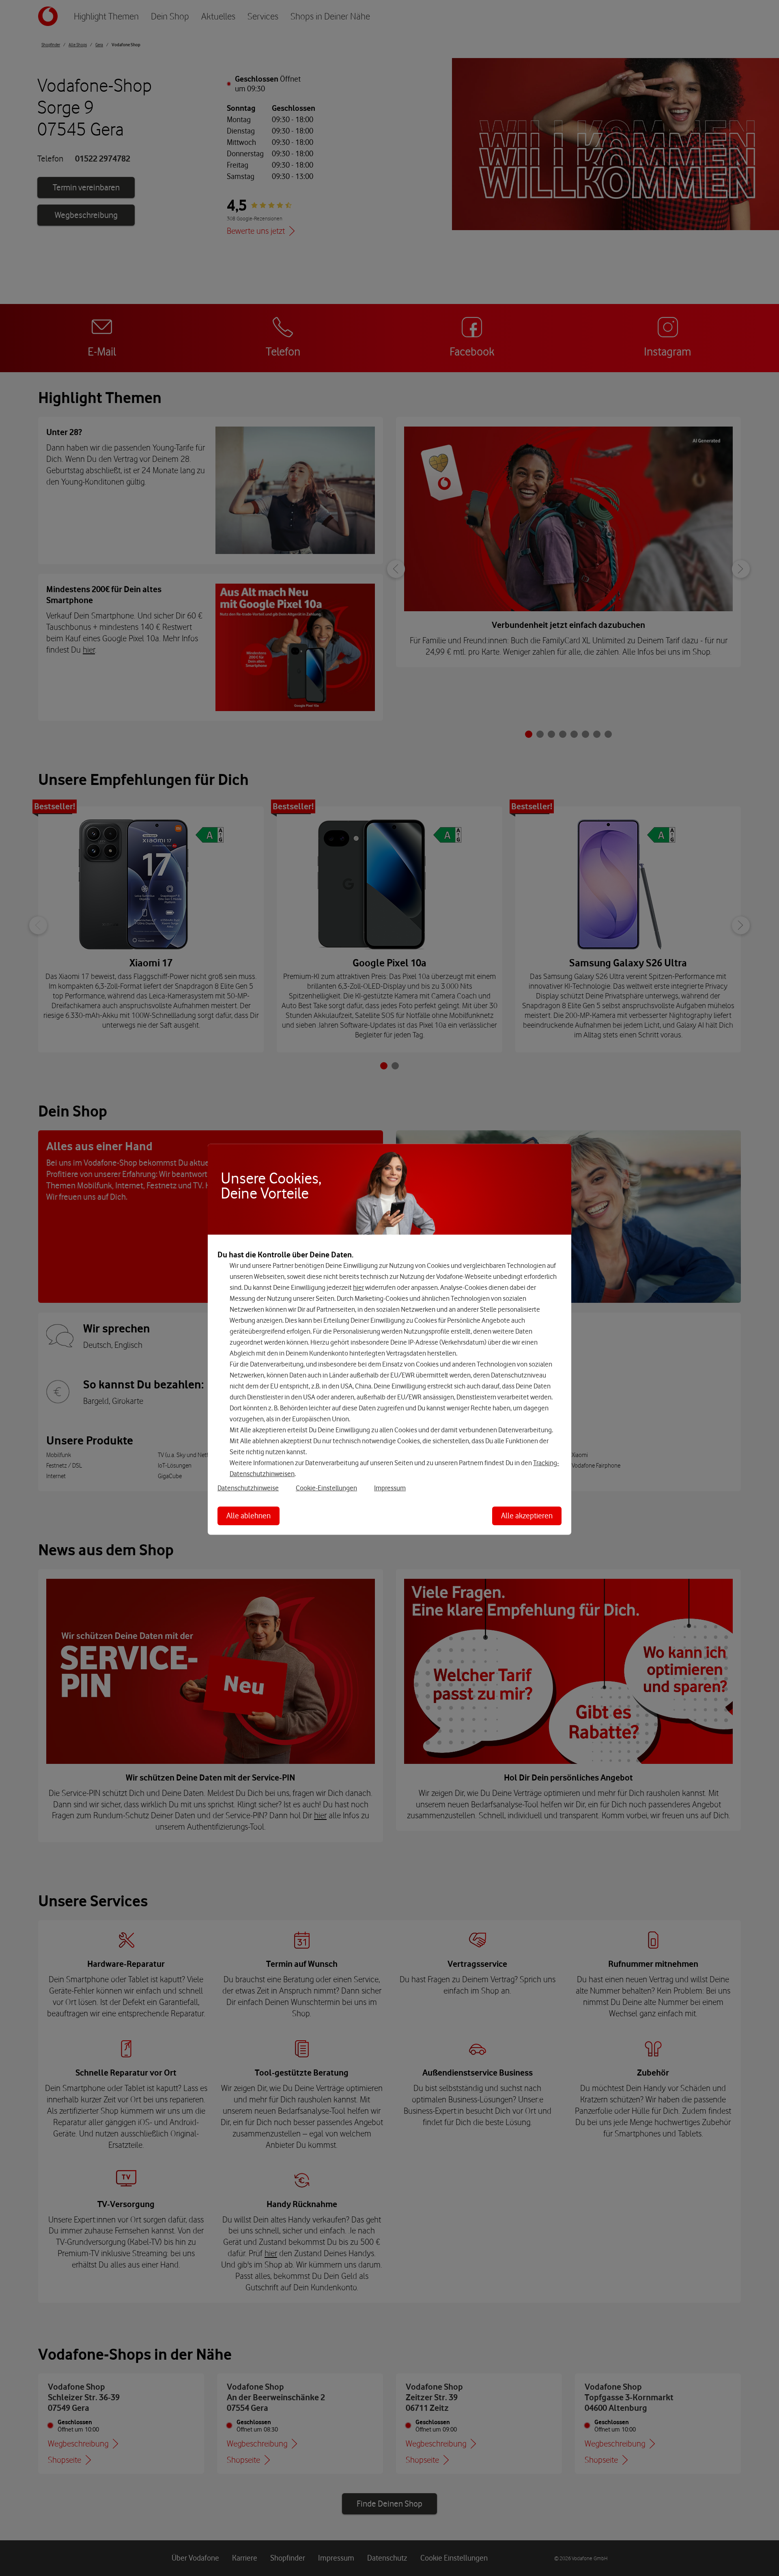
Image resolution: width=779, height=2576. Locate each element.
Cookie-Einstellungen (326, 1488)
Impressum (390, 1488)
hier (358, 1287)
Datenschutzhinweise (248, 1488)
